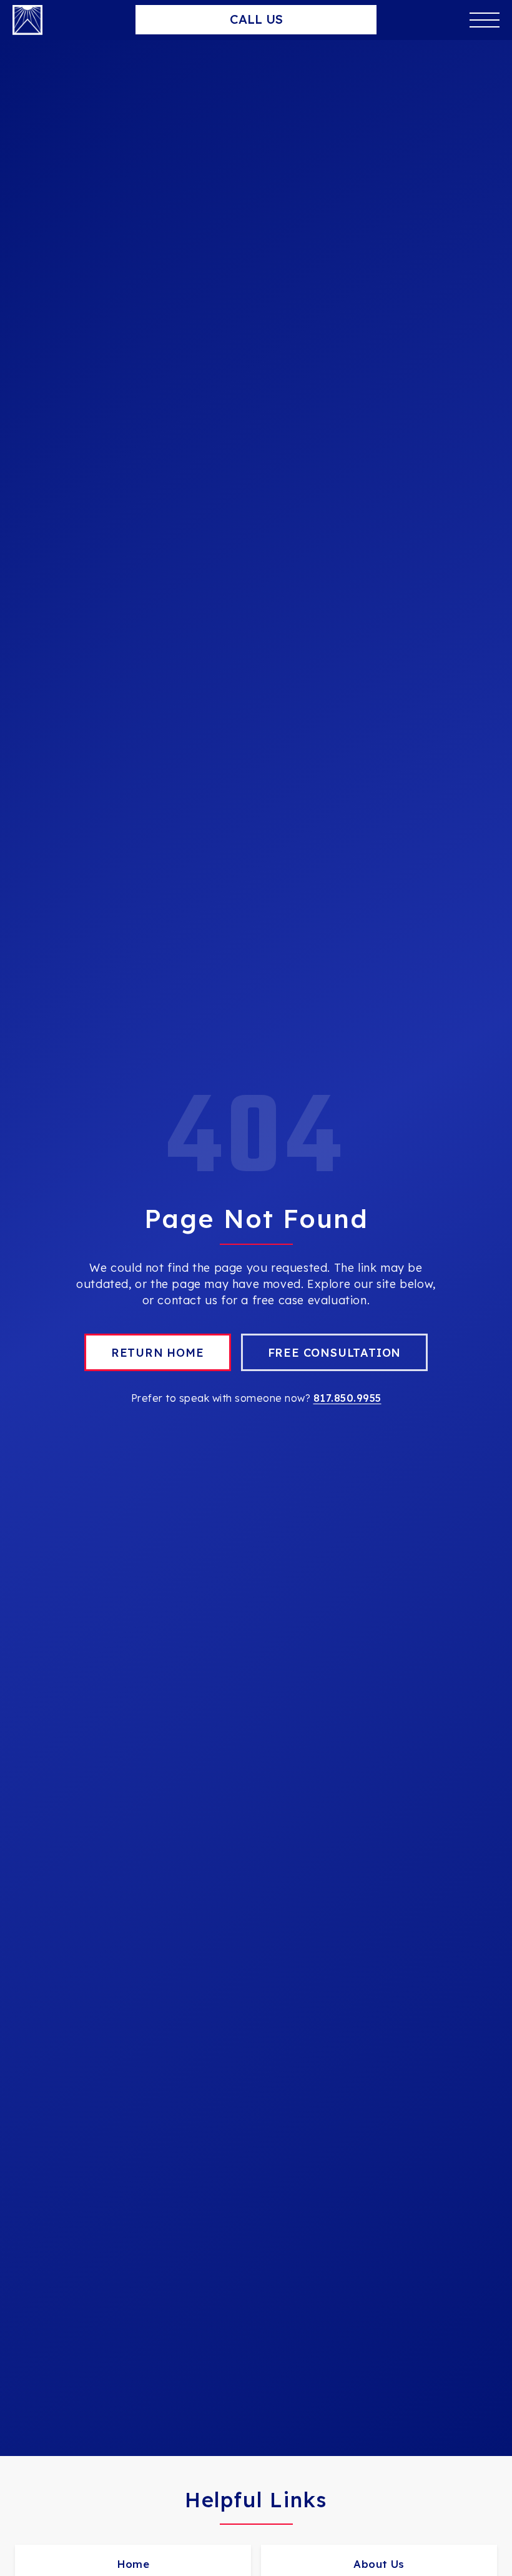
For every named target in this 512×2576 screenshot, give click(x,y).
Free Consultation (335, 1353)
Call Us (256, 19)
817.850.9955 (347, 1398)
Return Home (158, 1353)
